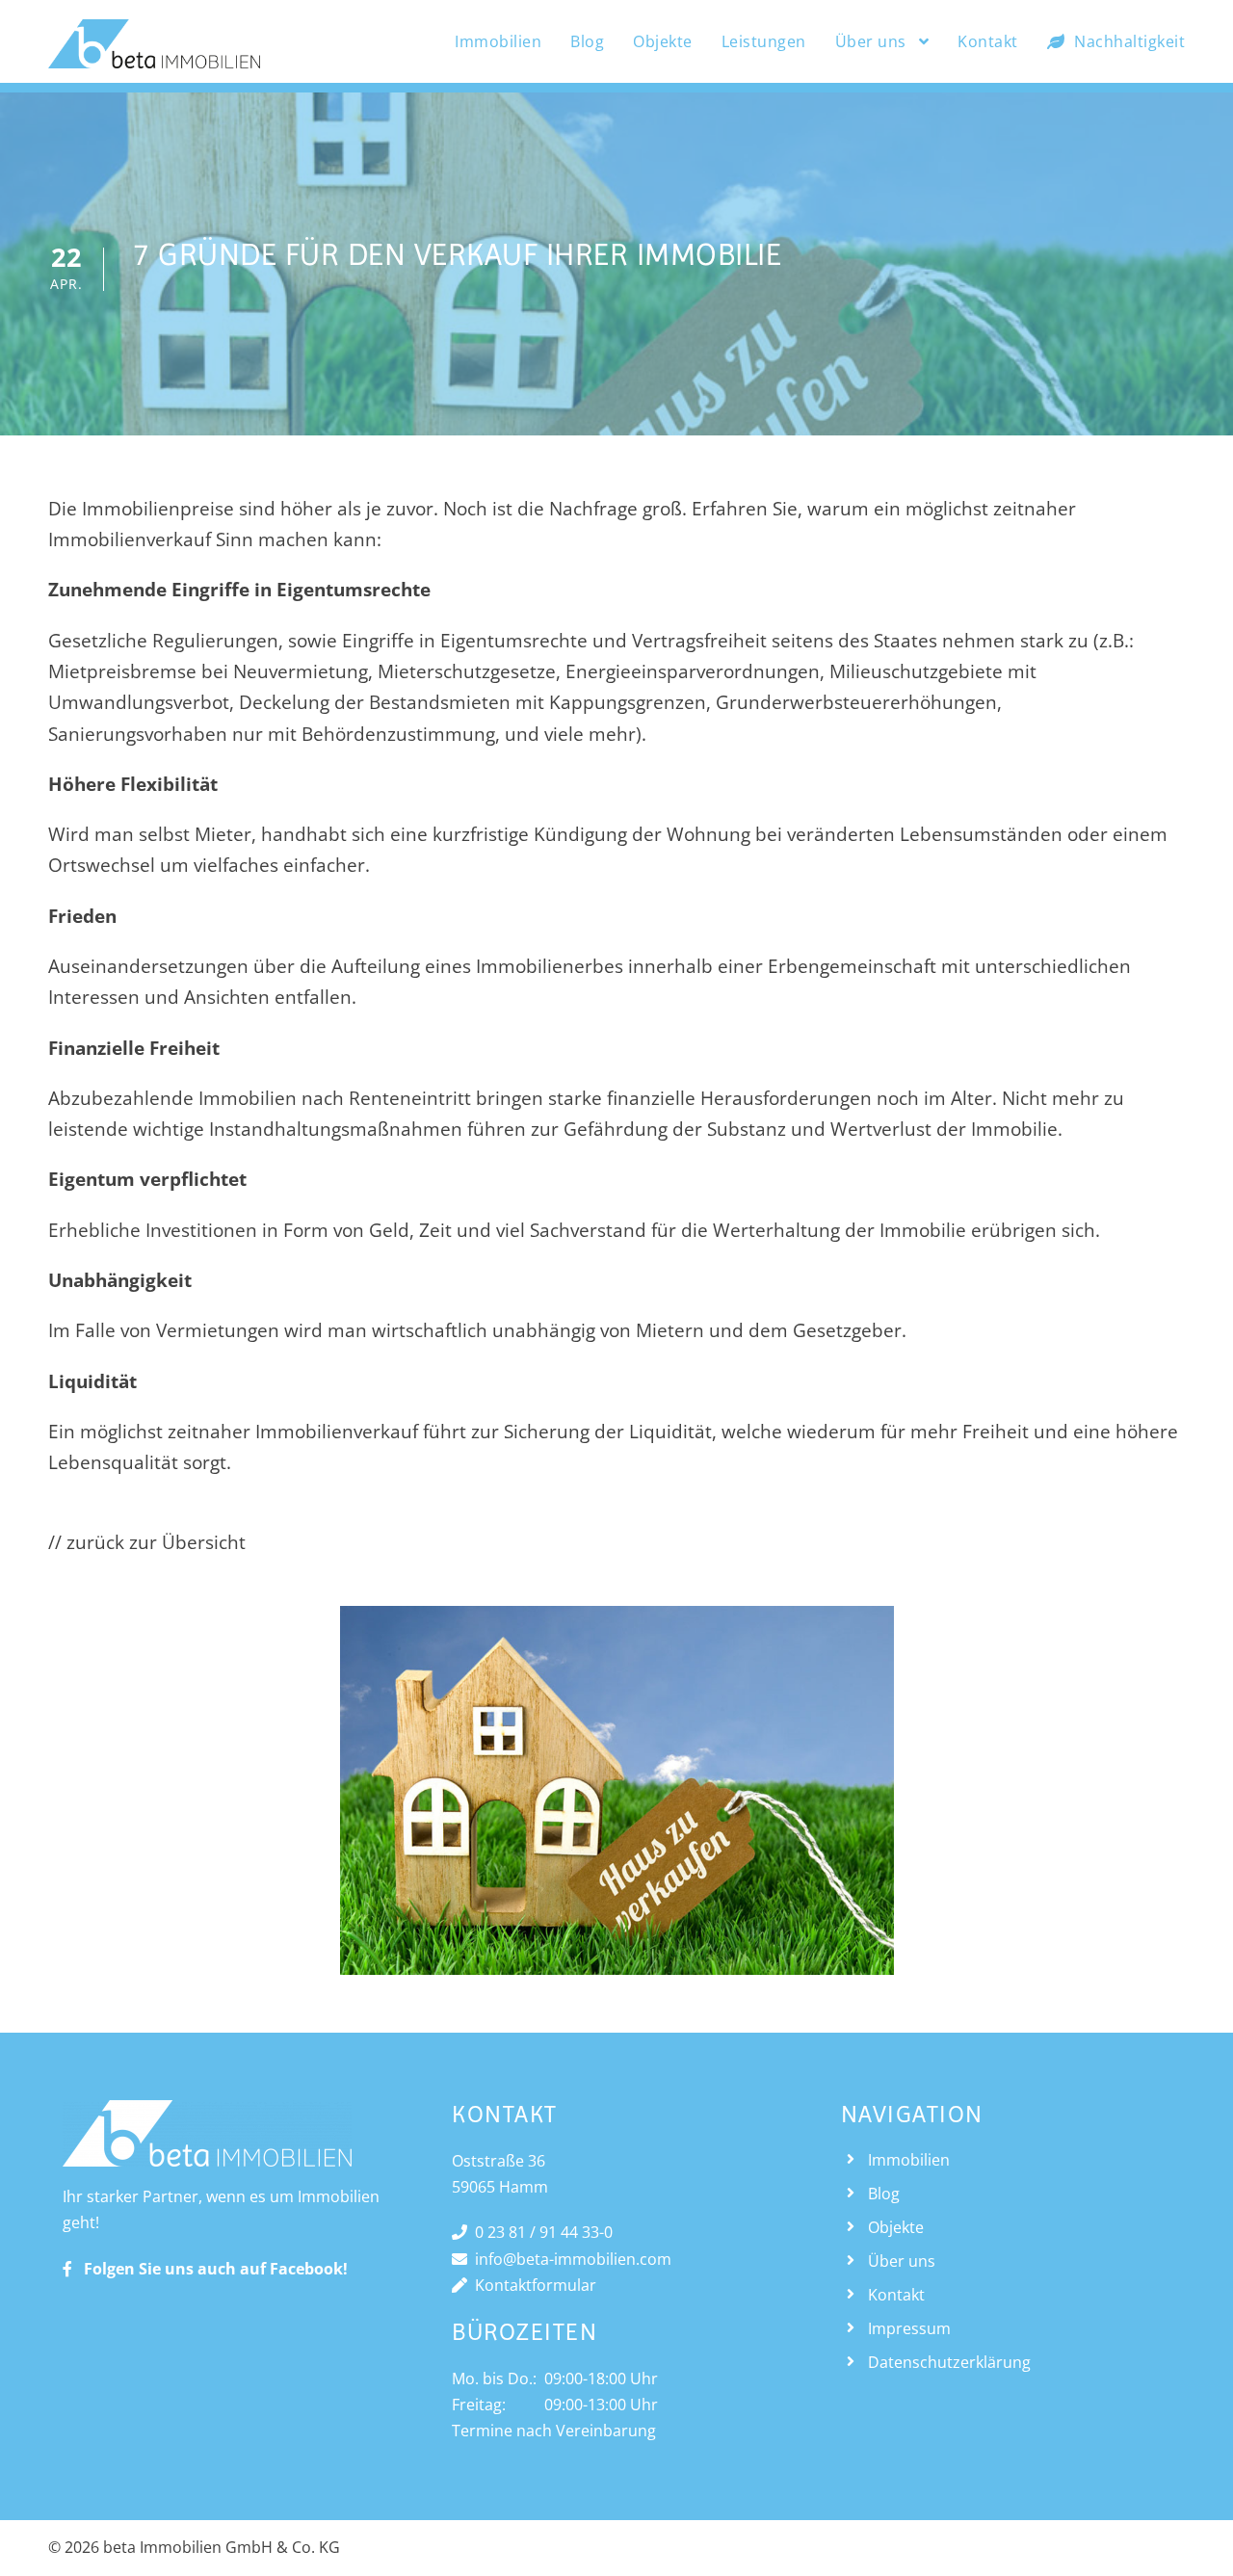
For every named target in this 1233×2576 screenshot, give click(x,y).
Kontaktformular (532, 2285)
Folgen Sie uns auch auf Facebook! (210, 2269)
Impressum (909, 2328)
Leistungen (764, 41)
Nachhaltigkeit (1129, 41)
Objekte (663, 41)
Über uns (871, 41)
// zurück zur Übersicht (147, 1542)
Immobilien (498, 41)
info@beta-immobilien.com (569, 2259)
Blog (587, 41)
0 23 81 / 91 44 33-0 (540, 2232)
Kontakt (988, 41)
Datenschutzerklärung (949, 2362)
